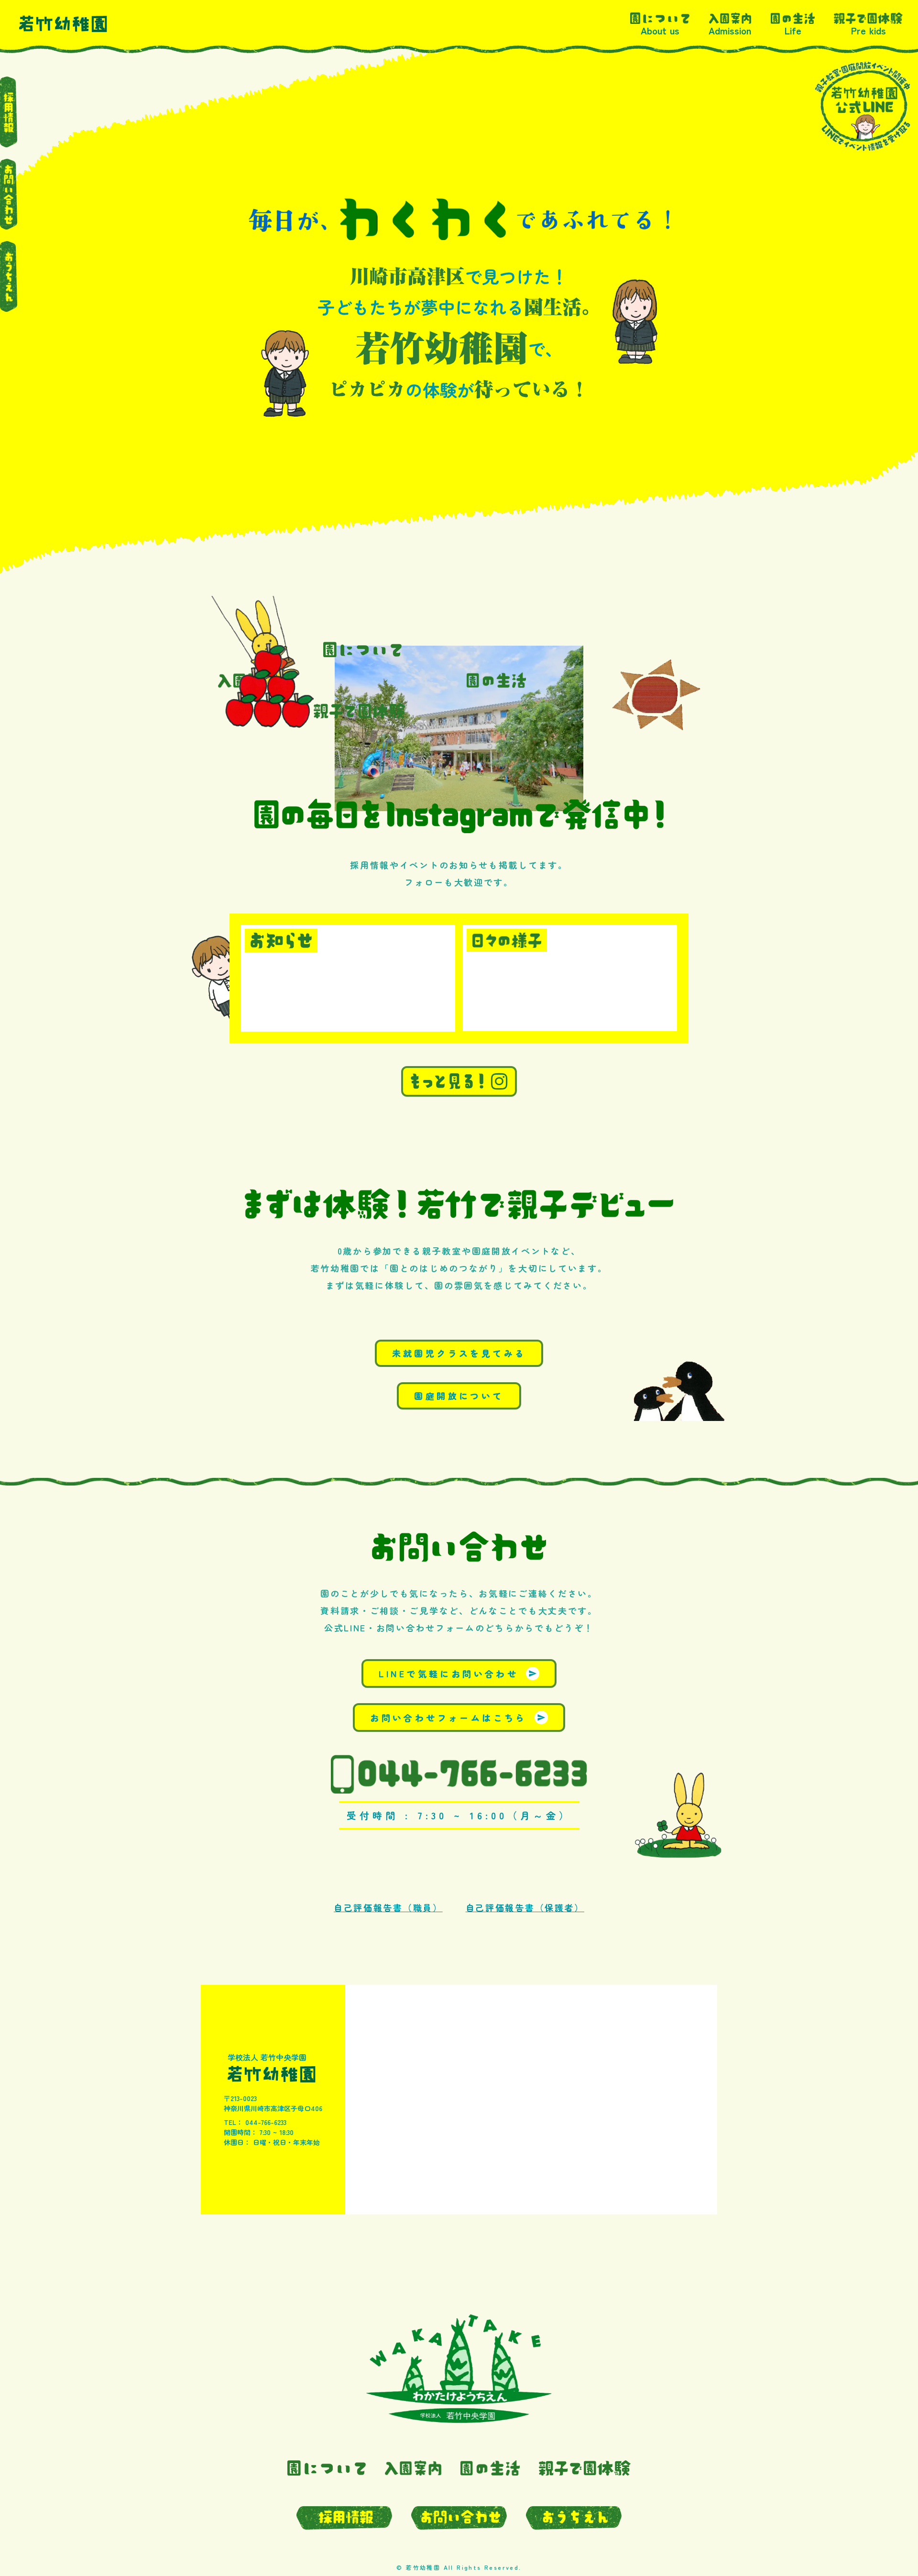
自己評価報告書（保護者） (525, 1907)
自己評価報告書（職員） (388, 1907)
